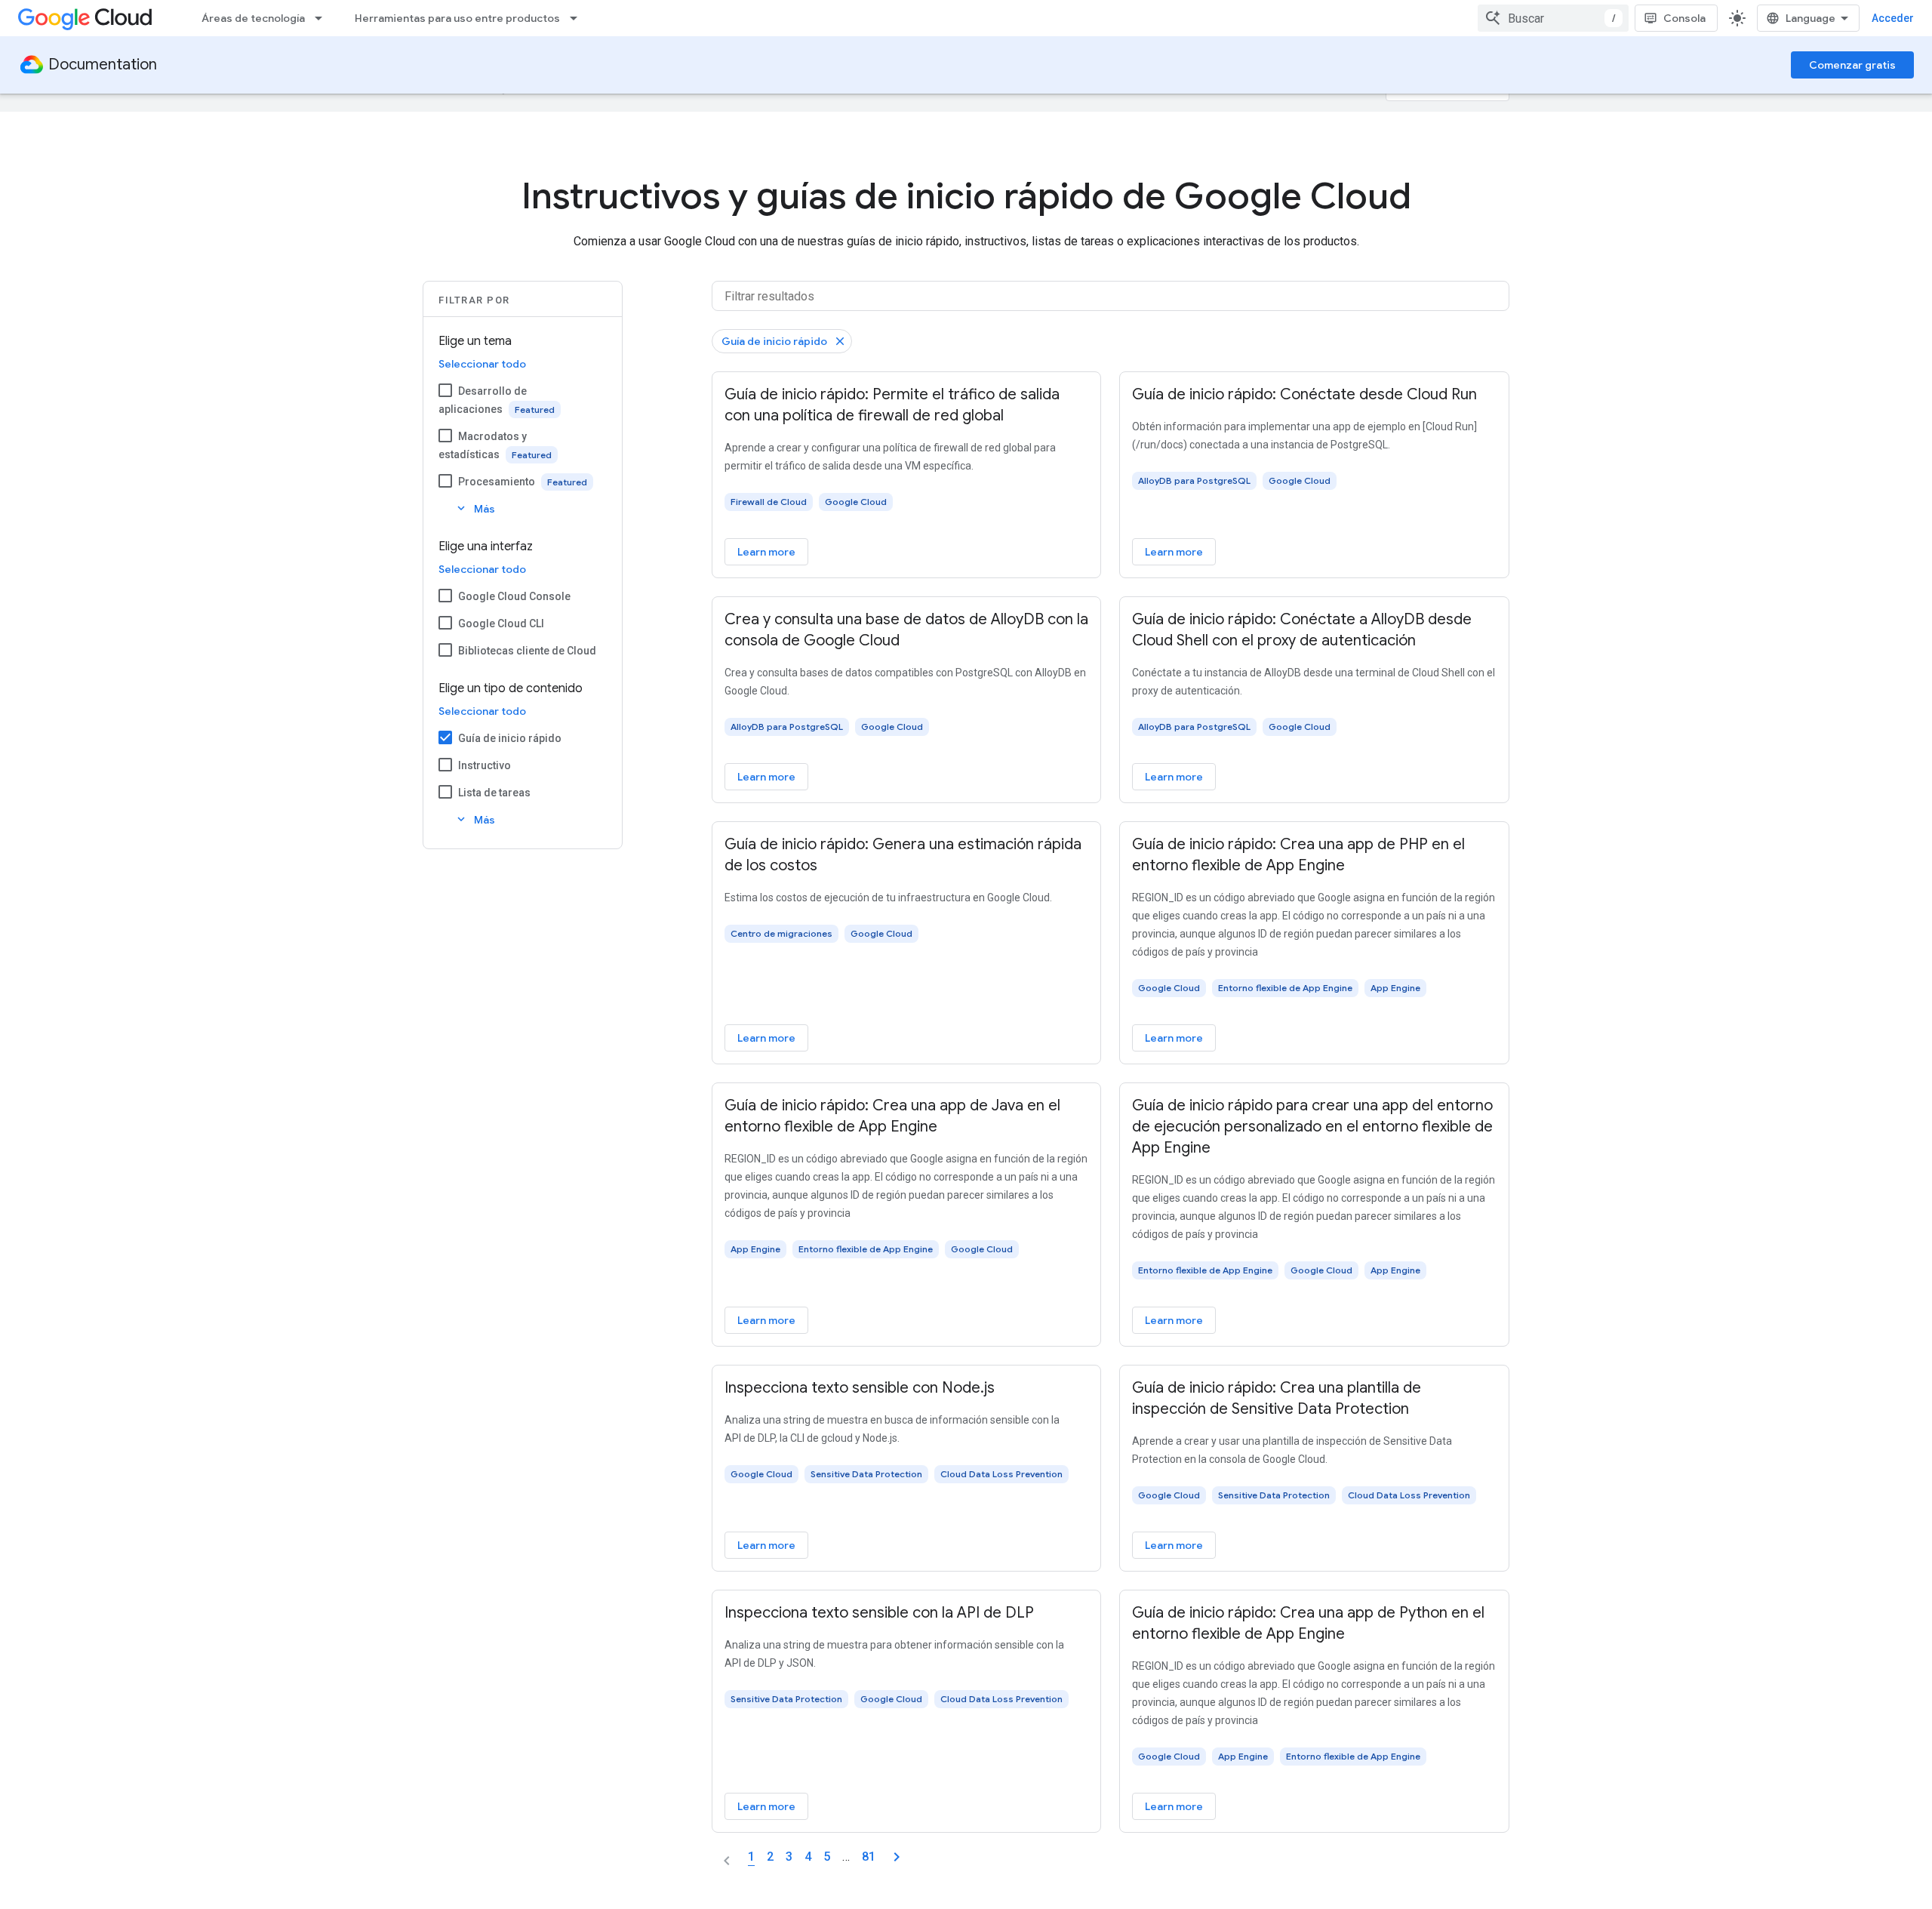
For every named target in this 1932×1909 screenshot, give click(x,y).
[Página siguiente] (897, 1857)
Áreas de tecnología (253, 18)
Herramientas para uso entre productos (457, 18)
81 (869, 1857)
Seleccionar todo (482, 364)
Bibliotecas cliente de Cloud (527, 651)
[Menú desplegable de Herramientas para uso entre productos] (578, 18)
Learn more (766, 552)
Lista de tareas (494, 793)
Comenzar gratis (1852, 65)
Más (475, 508)
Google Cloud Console (514, 596)
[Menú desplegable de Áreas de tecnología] (323, 18)
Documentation (103, 65)
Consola (1684, 18)
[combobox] (1553, 18)
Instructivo (485, 765)
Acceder (1893, 18)
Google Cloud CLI (501, 624)
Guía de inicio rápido (510, 738)
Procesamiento (497, 482)
